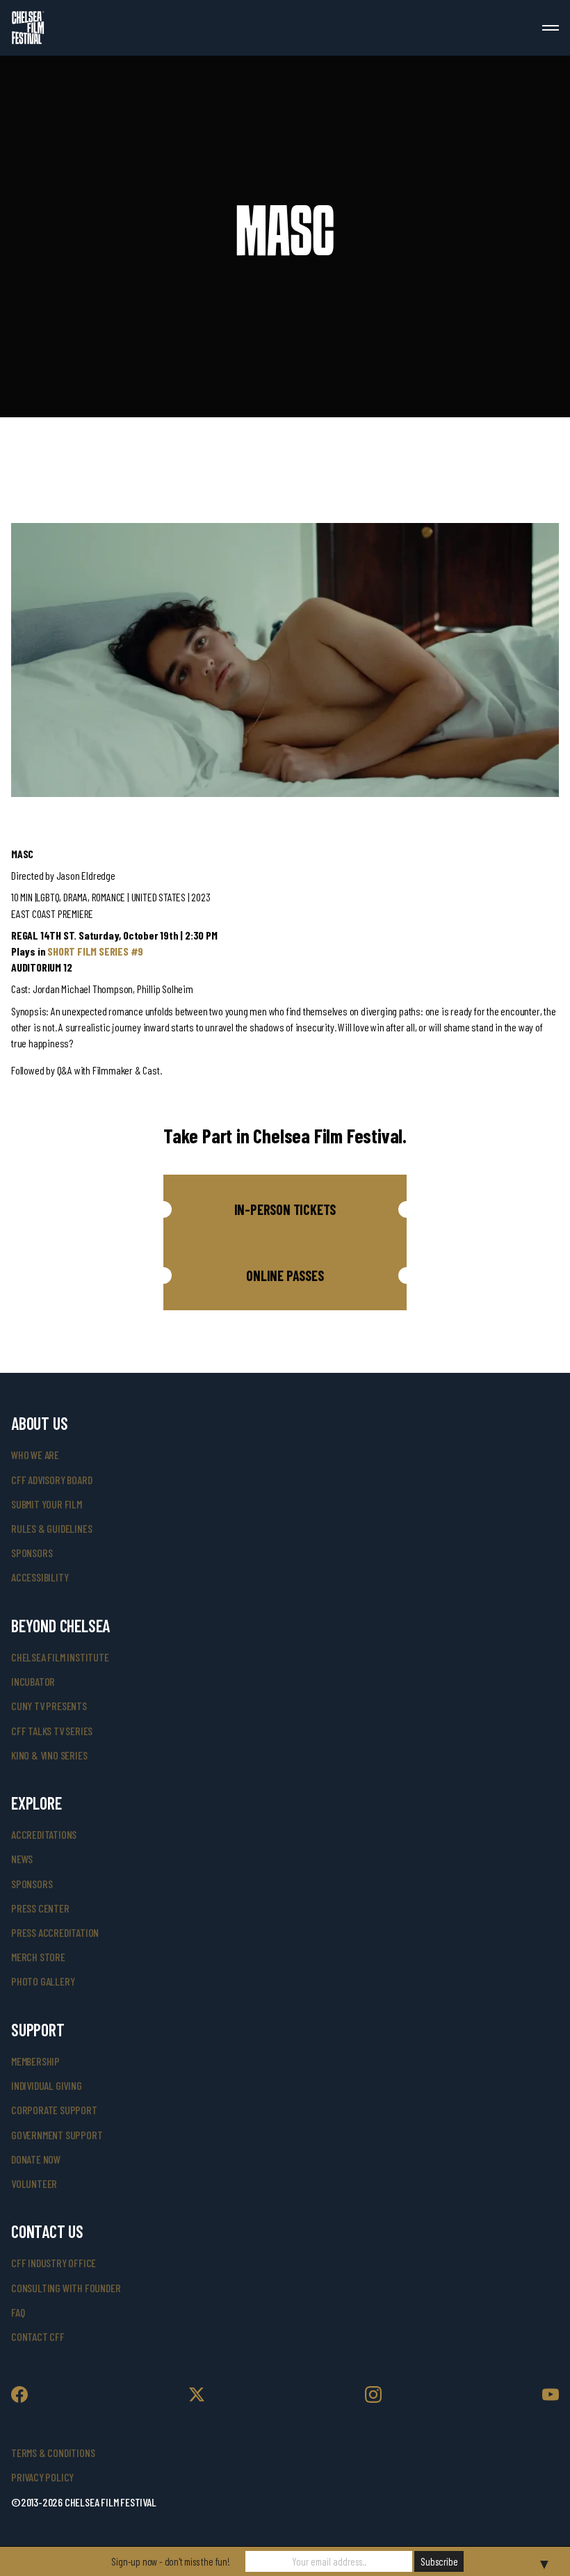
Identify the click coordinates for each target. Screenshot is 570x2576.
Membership (35, 2061)
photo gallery (43, 1981)
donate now (36, 2159)
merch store (38, 1957)
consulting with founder (66, 2288)
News (22, 1859)
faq (18, 2312)
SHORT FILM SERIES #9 (95, 951)
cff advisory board (51, 1480)
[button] (285, 1209)
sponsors (32, 1553)
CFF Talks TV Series (52, 1731)
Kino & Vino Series (49, 1755)
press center (40, 1908)
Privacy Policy (42, 2477)
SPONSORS (32, 1884)
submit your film (47, 1504)
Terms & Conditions (53, 2453)
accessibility (40, 1577)
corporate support (54, 2110)
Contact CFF (38, 2336)
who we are (35, 1455)
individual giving (47, 2085)
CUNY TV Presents (49, 1706)
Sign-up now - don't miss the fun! (170, 2561)
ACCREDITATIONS (44, 1834)
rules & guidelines (51, 1528)
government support (57, 2135)
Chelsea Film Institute (60, 1657)
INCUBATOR (33, 1681)
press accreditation (55, 1932)
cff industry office (54, 2263)
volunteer (34, 2183)
